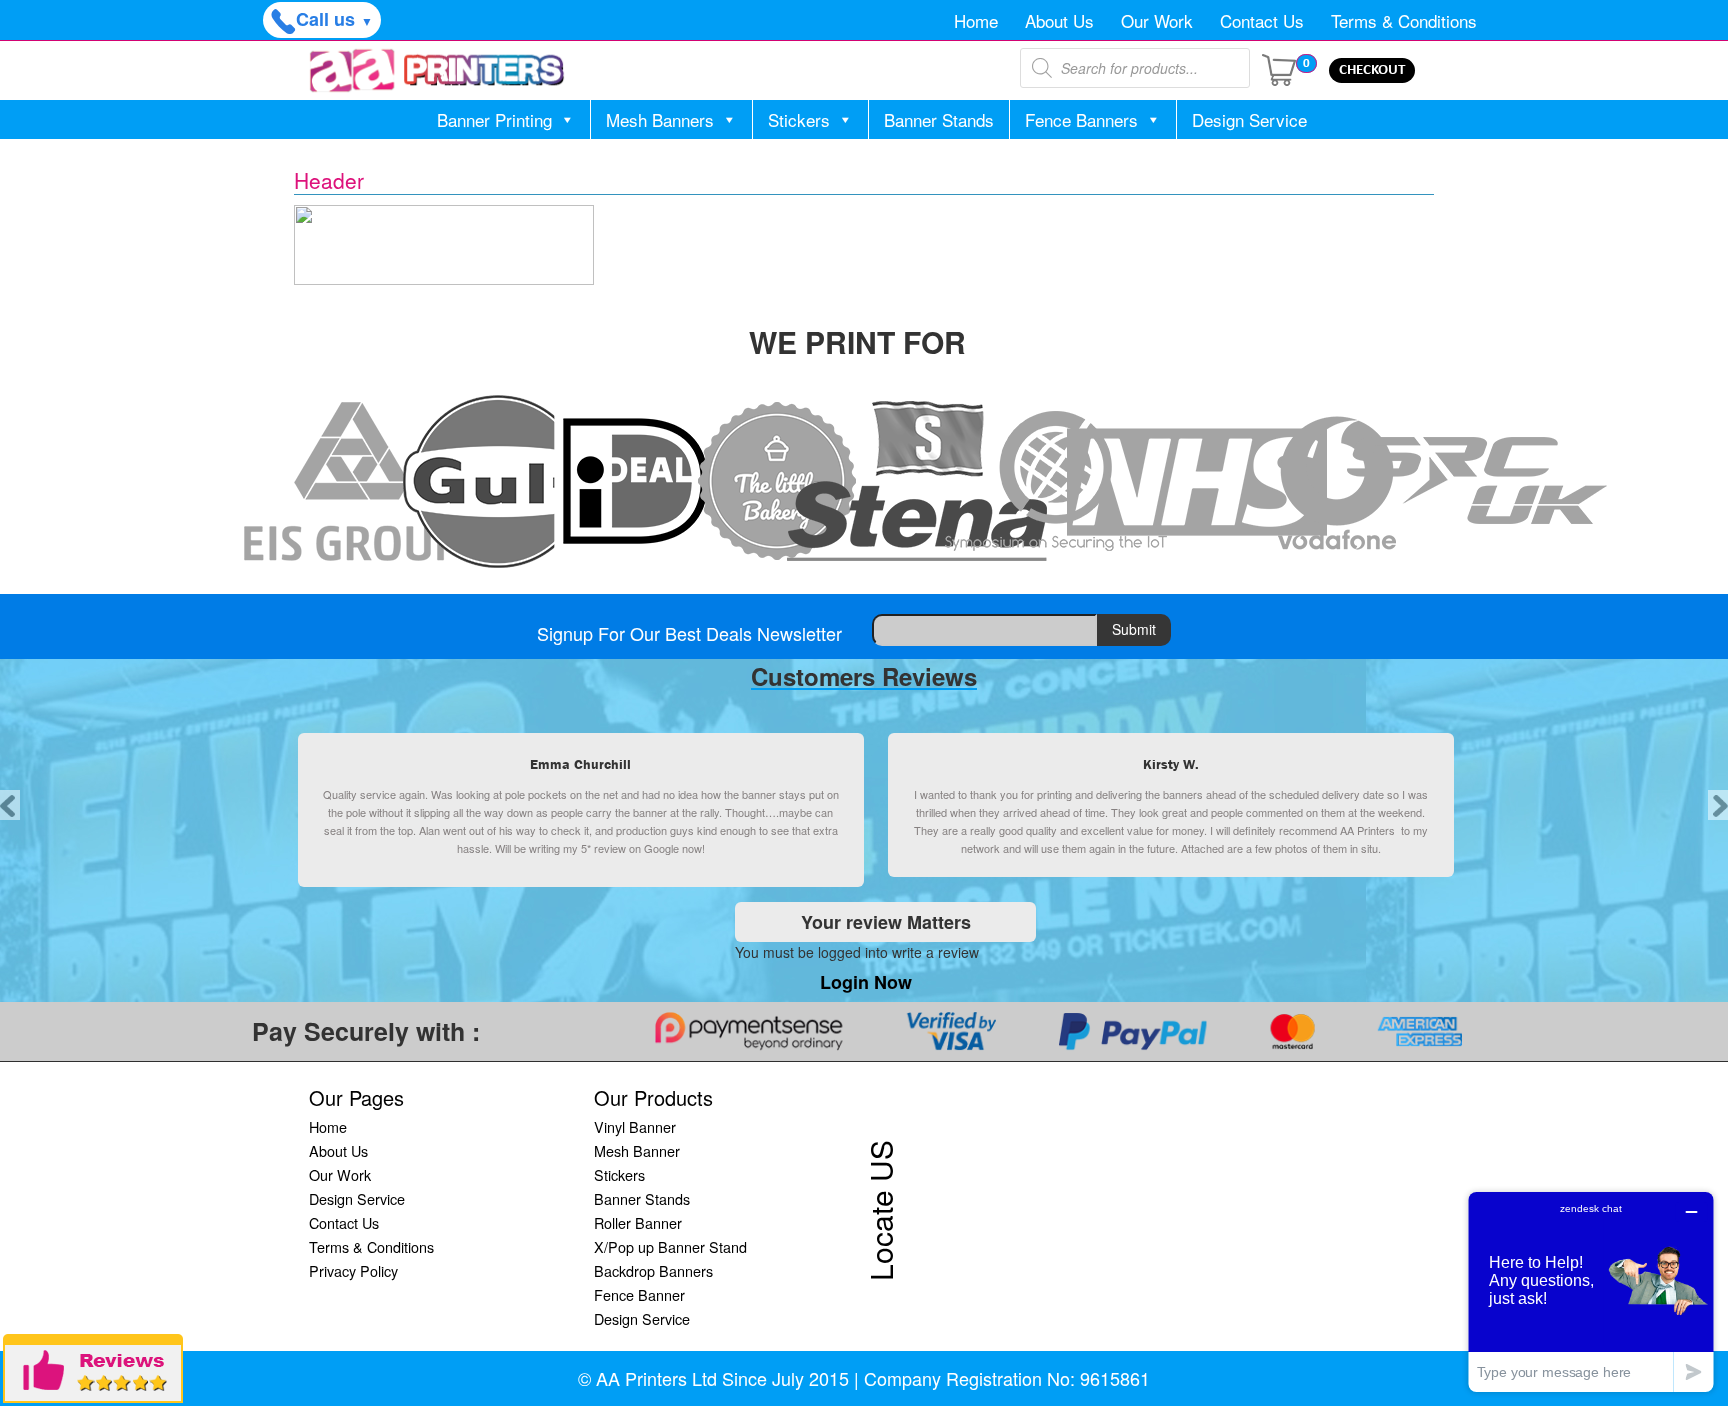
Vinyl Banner (635, 1126)
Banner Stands (939, 119)
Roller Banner (638, 1222)
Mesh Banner (637, 1150)
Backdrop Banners (653, 1270)
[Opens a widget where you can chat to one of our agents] (1591, 1291)
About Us (1059, 20)
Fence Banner (639, 1294)
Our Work (1157, 20)
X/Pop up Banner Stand (670, 1246)
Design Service (1249, 119)
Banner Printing (494, 119)
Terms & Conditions (1404, 20)
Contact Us (1262, 20)
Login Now (866, 982)
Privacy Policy (353, 1270)
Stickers (799, 119)
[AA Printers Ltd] (437, 70)
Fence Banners (1081, 119)
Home (976, 20)
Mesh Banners (660, 119)
